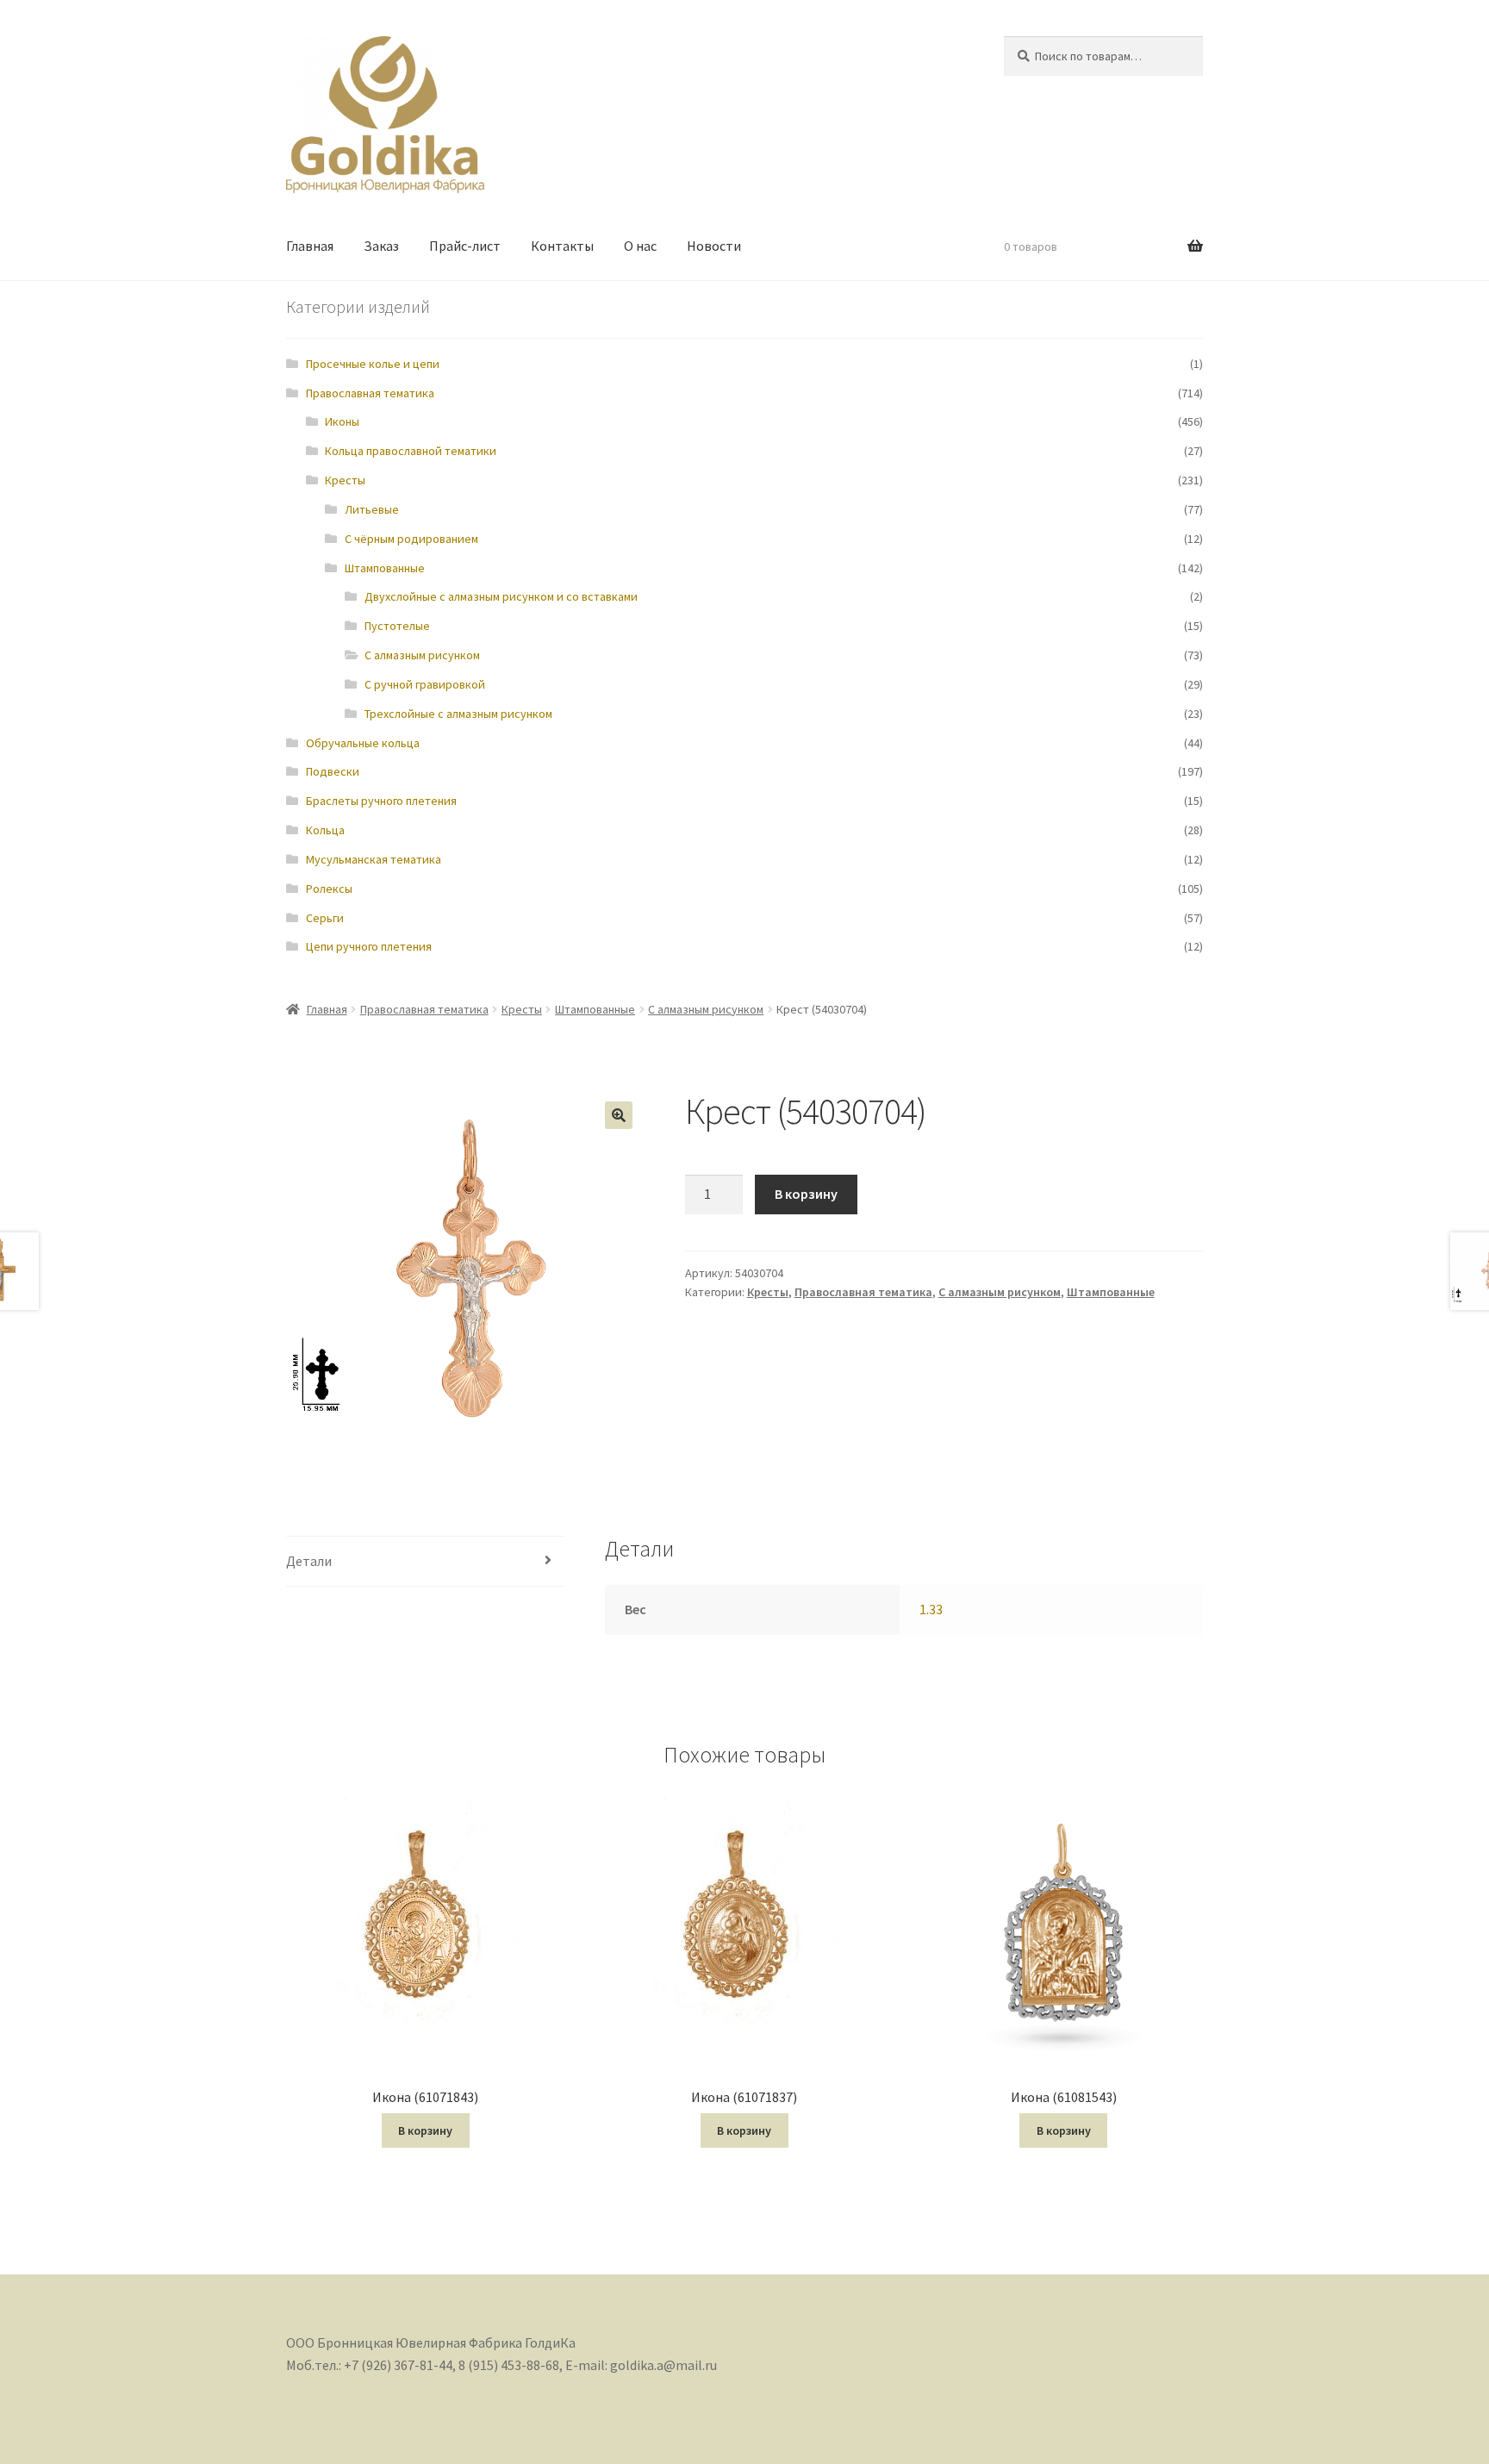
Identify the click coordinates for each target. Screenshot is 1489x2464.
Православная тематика (370, 393)
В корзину (806, 1194)
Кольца (325, 830)
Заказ (381, 246)
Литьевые (372, 509)
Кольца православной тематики (411, 451)
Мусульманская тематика (374, 859)
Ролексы (329, 889)
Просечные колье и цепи (373, 364)
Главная (310, 246)
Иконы (342, 421)
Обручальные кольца (363, 743)
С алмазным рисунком (422, 655)
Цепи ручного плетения (369, 946)
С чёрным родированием (411, 539)
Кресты (345, 480)
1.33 (931, 1609)
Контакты (562, 246)
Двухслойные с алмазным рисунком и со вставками (501, 596)
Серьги (325, 918)
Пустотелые (397, 626)
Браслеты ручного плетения (381, 801)
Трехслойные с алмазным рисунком (458, 714)
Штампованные (385, 568)
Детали (309, 1561)
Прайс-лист (465, 246)
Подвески (333, 771)
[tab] (426, 1562)
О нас (640, 246)
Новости (714, 246)
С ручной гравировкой (425, 684)
